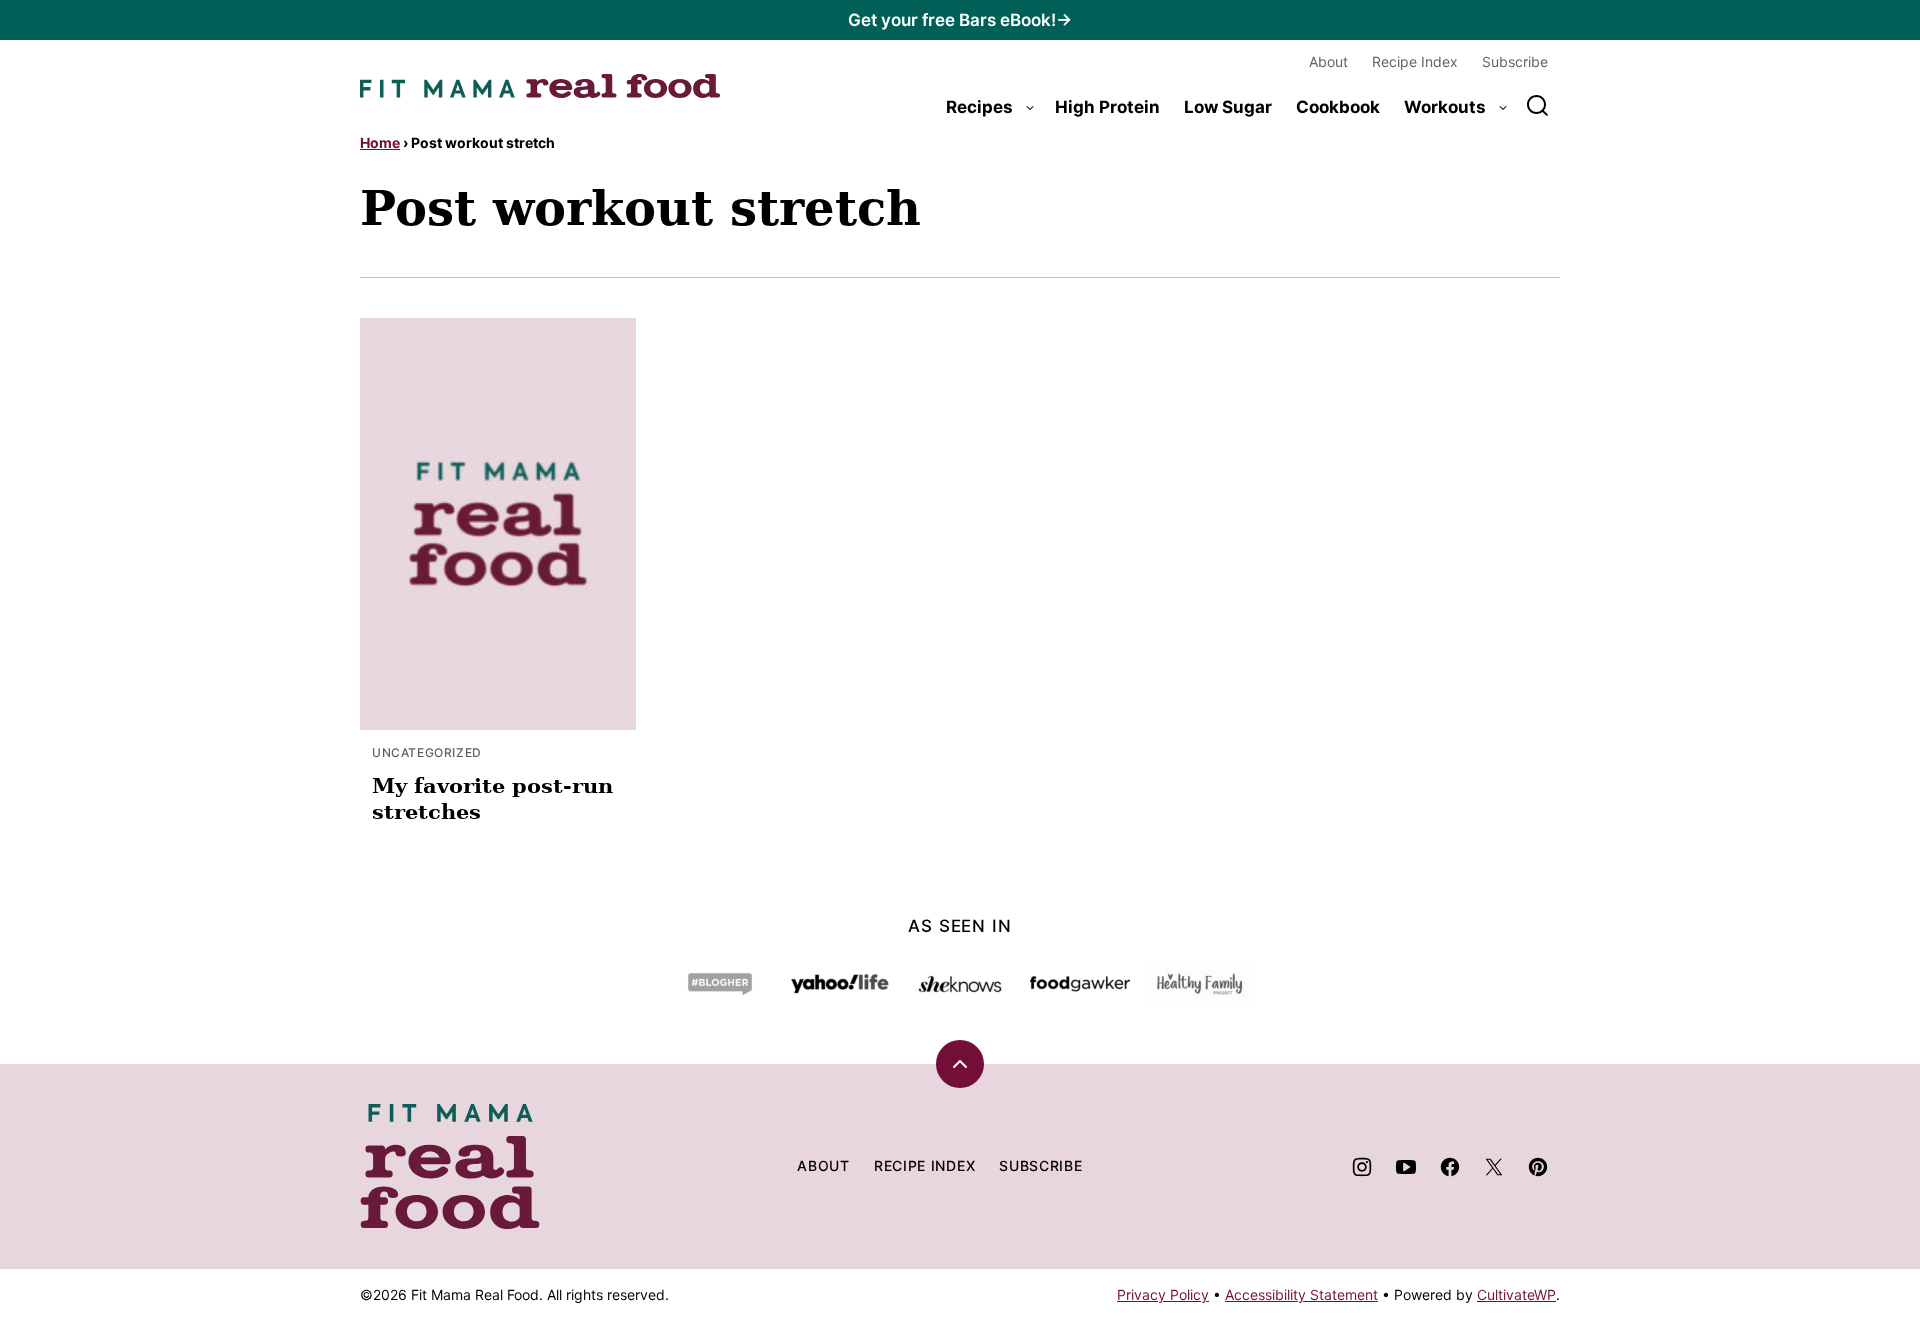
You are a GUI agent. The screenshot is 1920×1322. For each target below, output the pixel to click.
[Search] (1538, 106)
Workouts (1445, 107)
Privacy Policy (1163, 1294)
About (1328, 61)
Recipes (979, 107)
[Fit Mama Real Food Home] (540, 86)
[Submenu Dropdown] (1030, 108)
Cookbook (1338, 107)
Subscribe (1515, 61)
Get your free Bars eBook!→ (960, 20)
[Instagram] (1362, 1167)
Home (380, 142)
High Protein (1107, 107)
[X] (1494, 1167)
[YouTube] (1406, 1167)
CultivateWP (1516, 1294)
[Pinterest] (1538, 1167)
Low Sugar (1228, 107)
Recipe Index (1415, 61)
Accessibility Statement (1301, 1294)
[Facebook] (1450, 1167)
